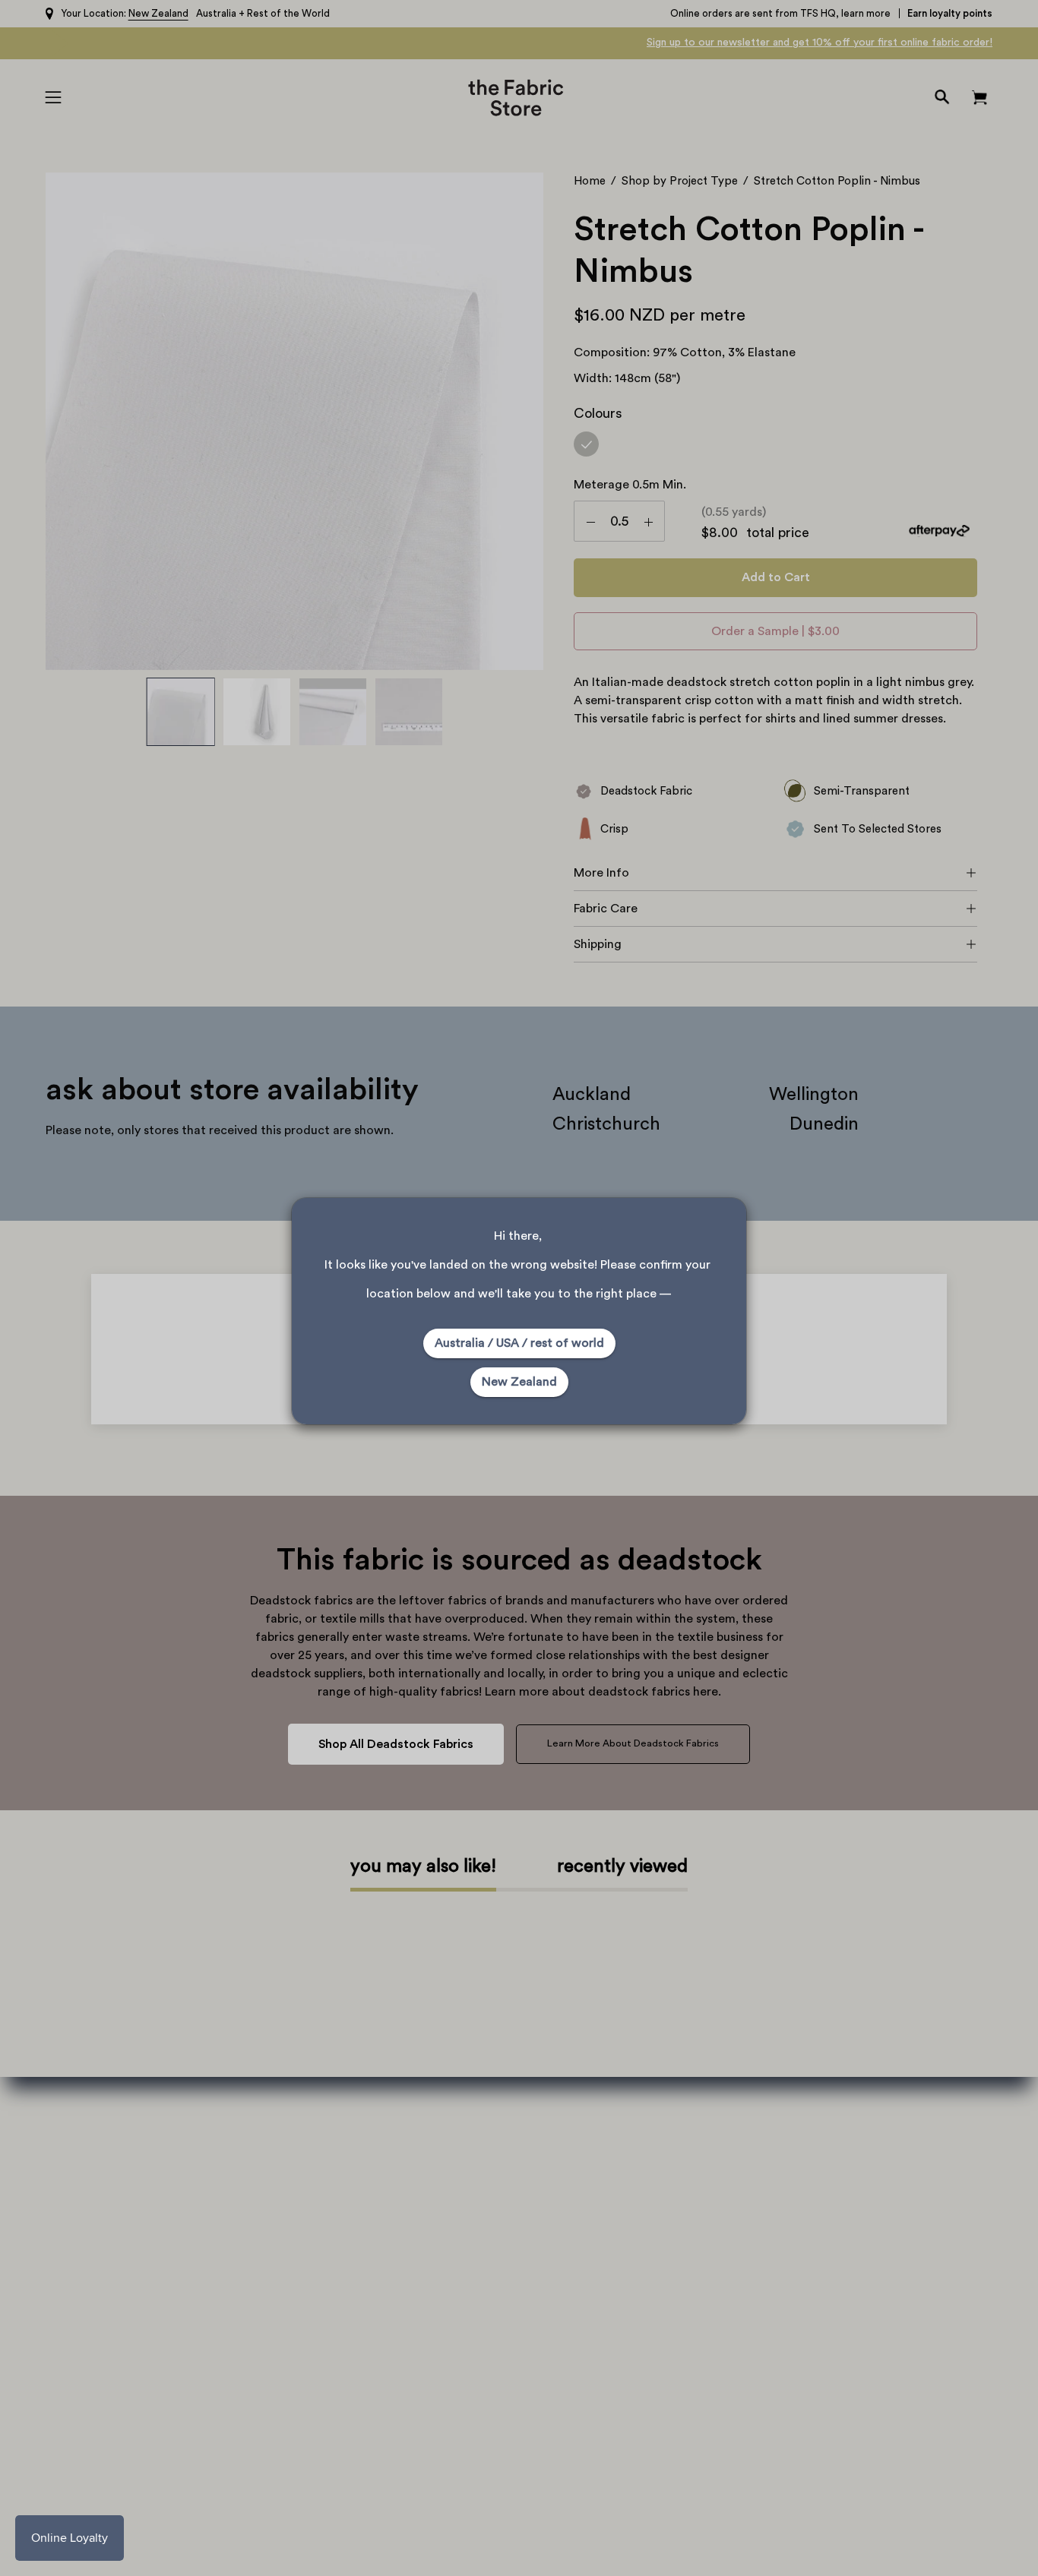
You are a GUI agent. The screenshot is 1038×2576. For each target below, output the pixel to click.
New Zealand (519, 1382)
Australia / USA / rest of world (519, 1343)
